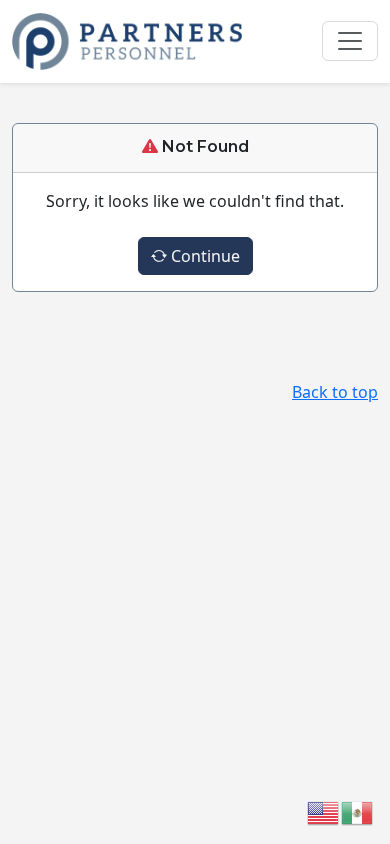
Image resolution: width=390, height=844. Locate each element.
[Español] (358, 811)
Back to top (335, 392)
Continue (203, 256)
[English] (324, 811)
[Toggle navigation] (350, 41)
